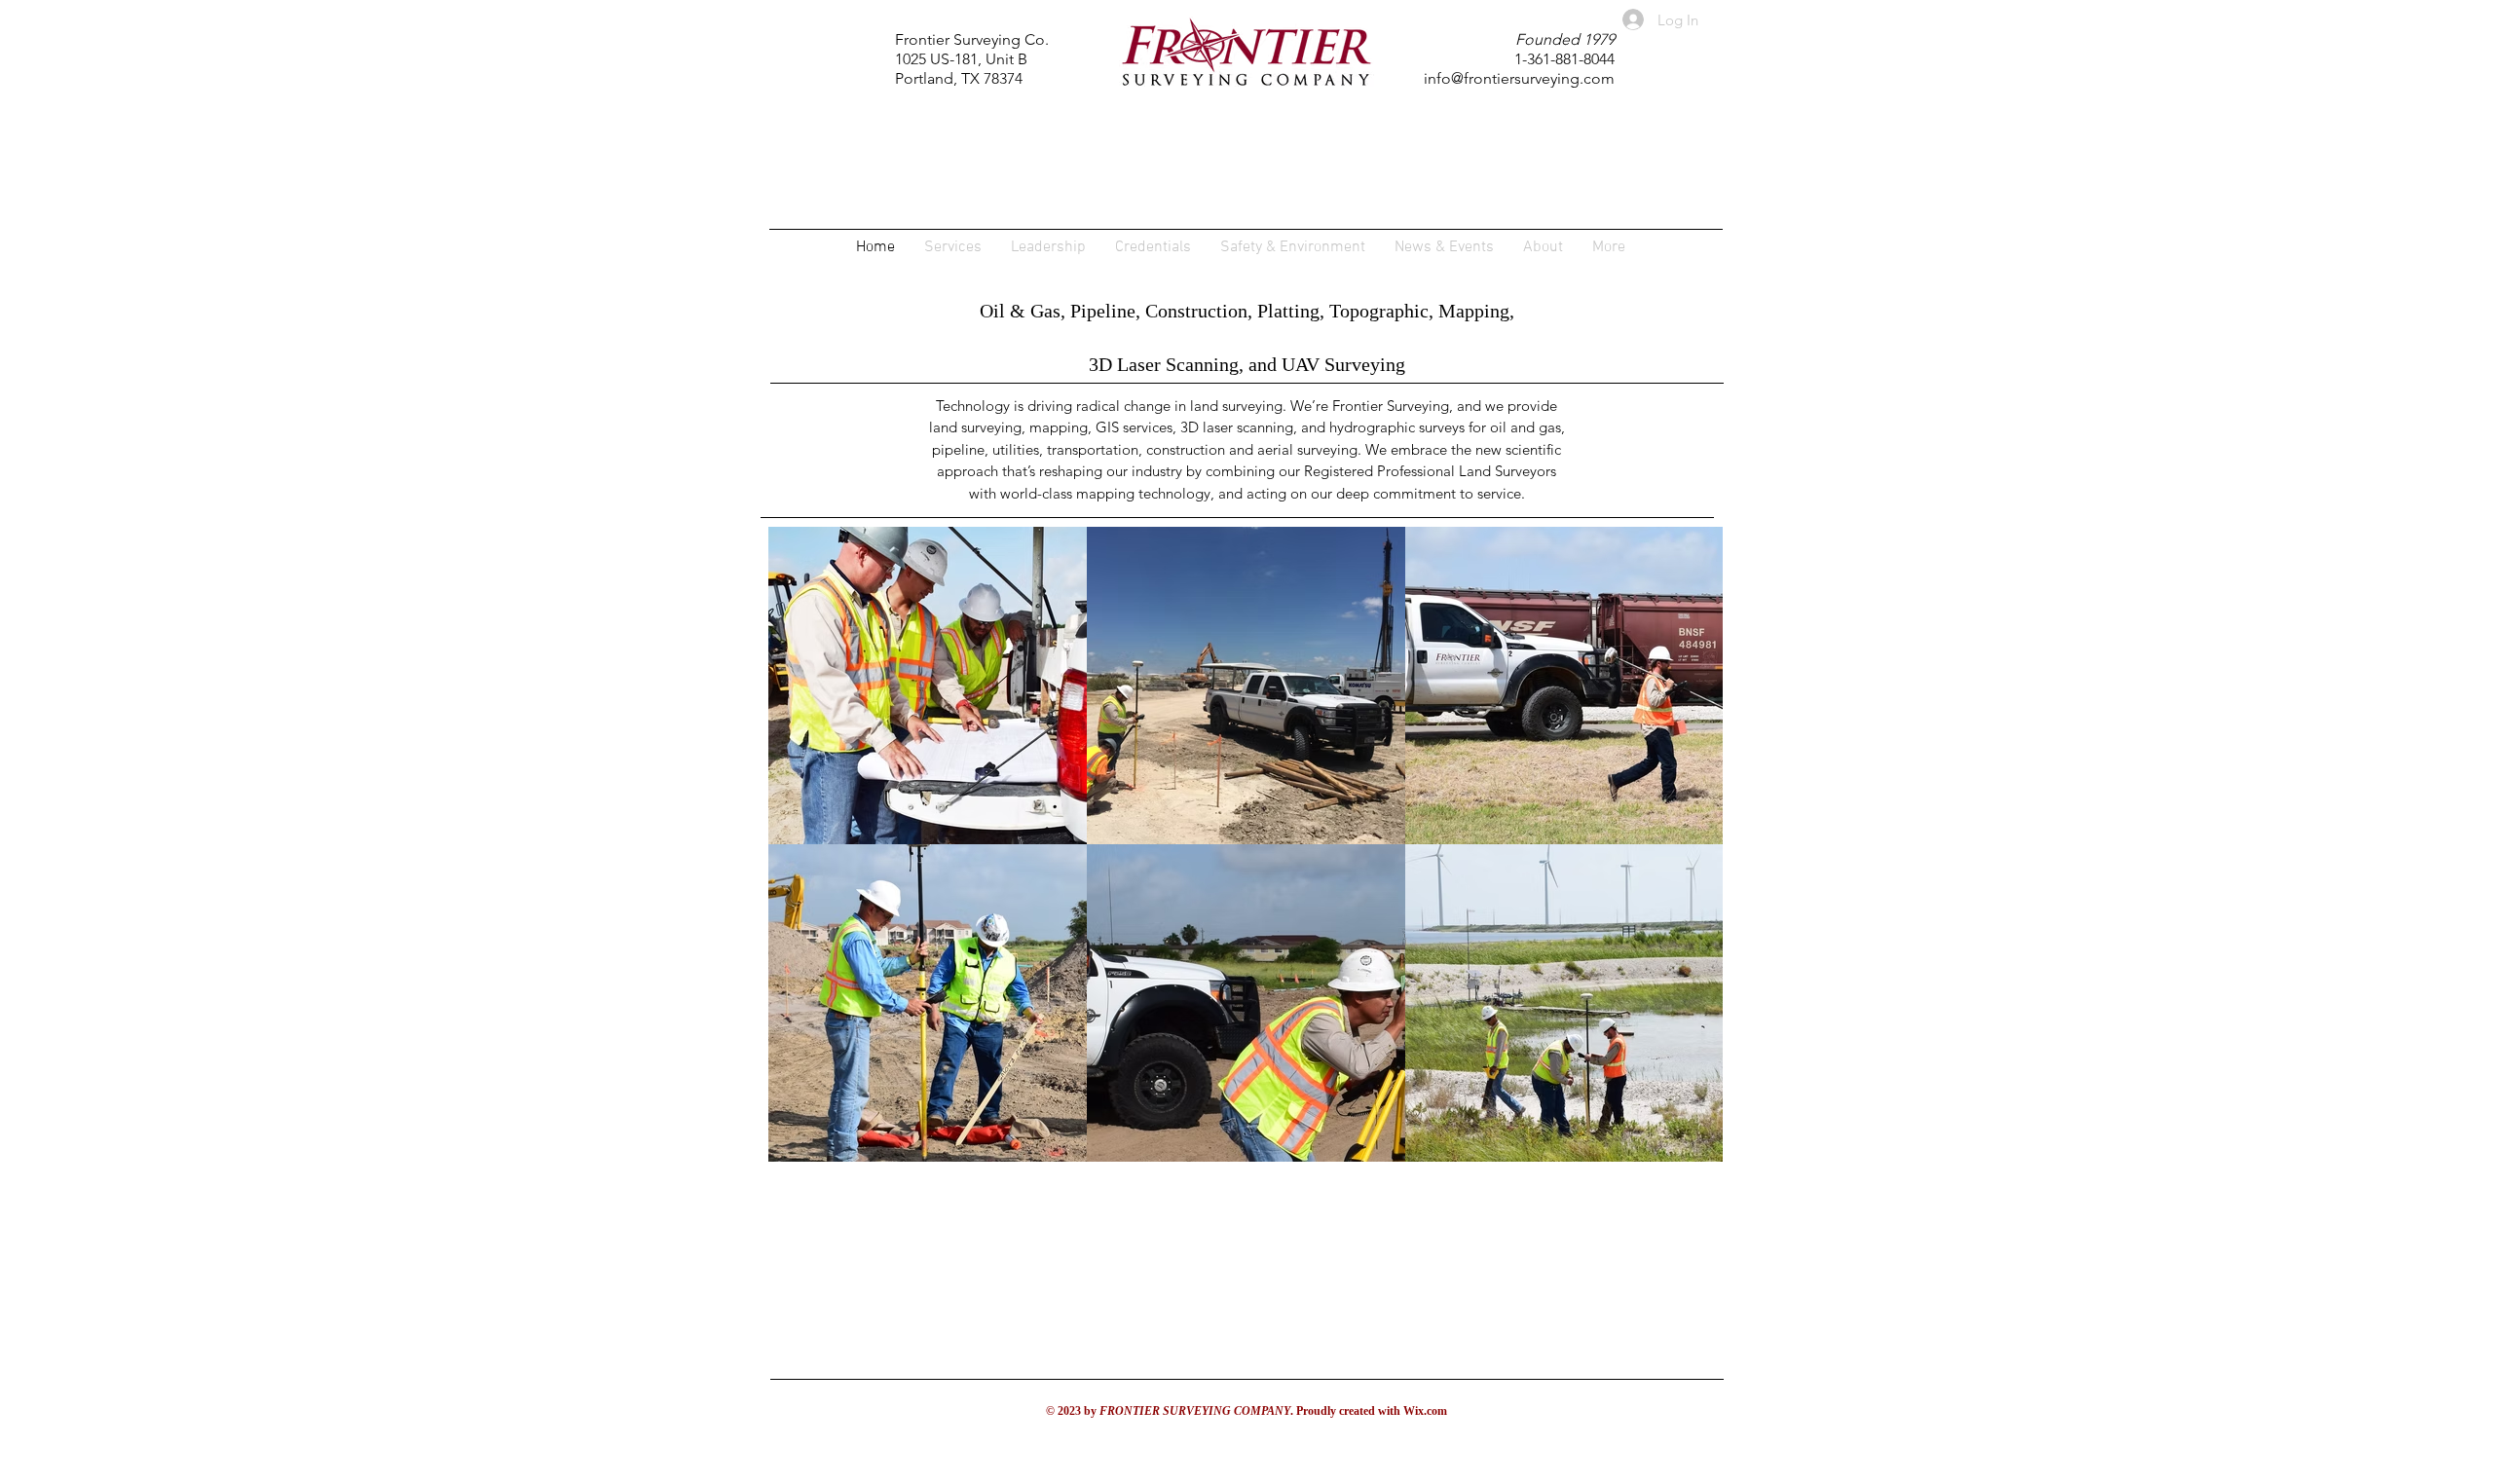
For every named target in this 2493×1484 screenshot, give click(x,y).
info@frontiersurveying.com (1519, 78)
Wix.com (1425, 1411)
